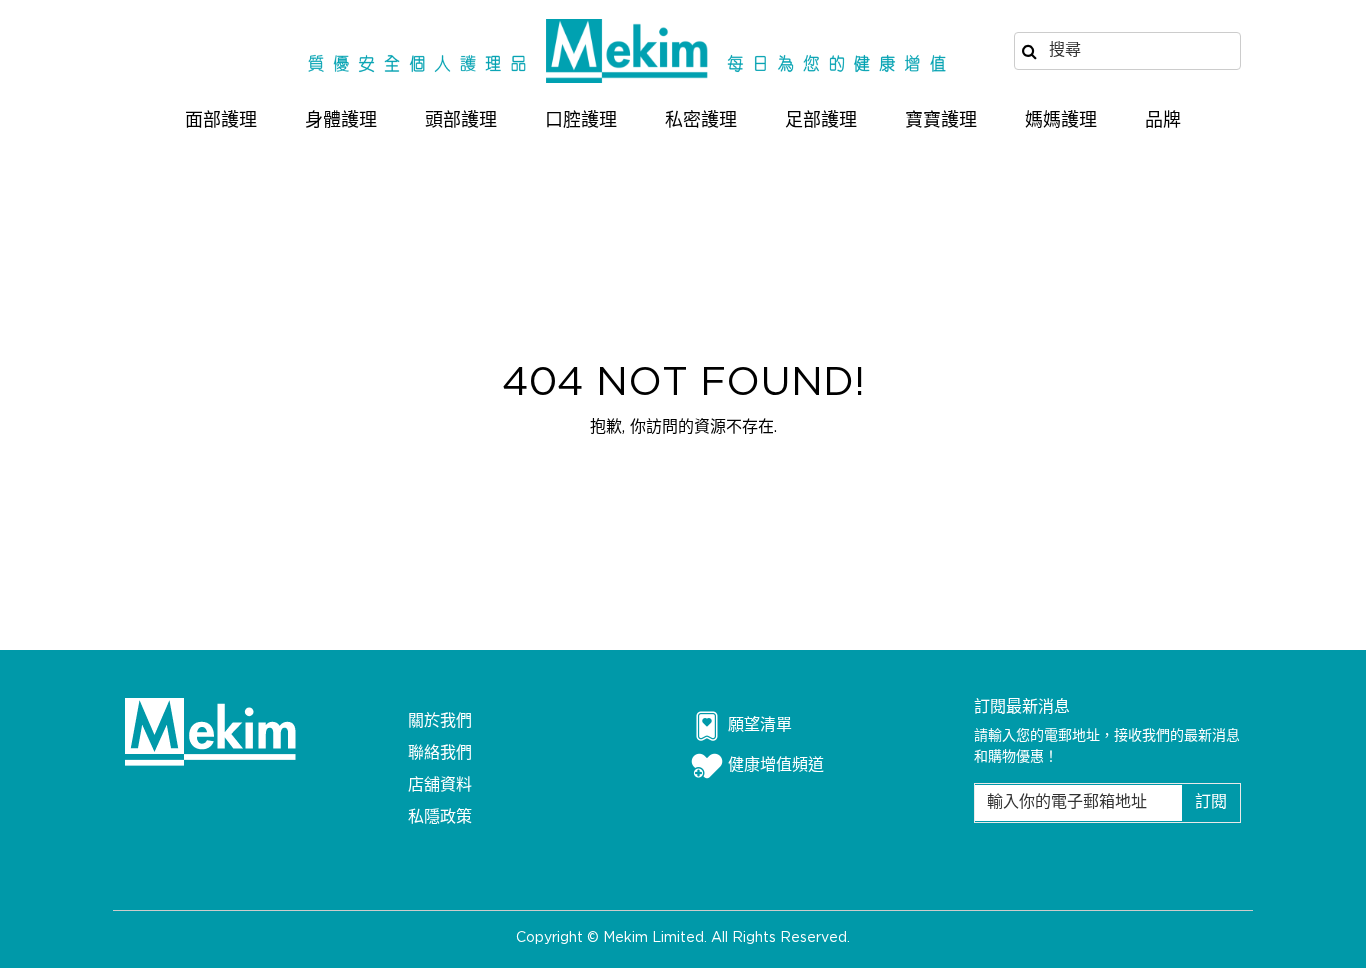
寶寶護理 (941, 121)
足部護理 (821, 121)
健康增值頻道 (776, 765)
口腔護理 (581, 121)
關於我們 (440, 721)
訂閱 (1211, 802)
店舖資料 (440, 785)
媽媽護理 (1061, 121)
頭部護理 (461, 121)
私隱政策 (440, 817)
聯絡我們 (440, 753)
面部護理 (221, 121)
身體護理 (341, 121)
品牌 (1163, 121)
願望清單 (760, 725)
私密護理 (701, 121)
